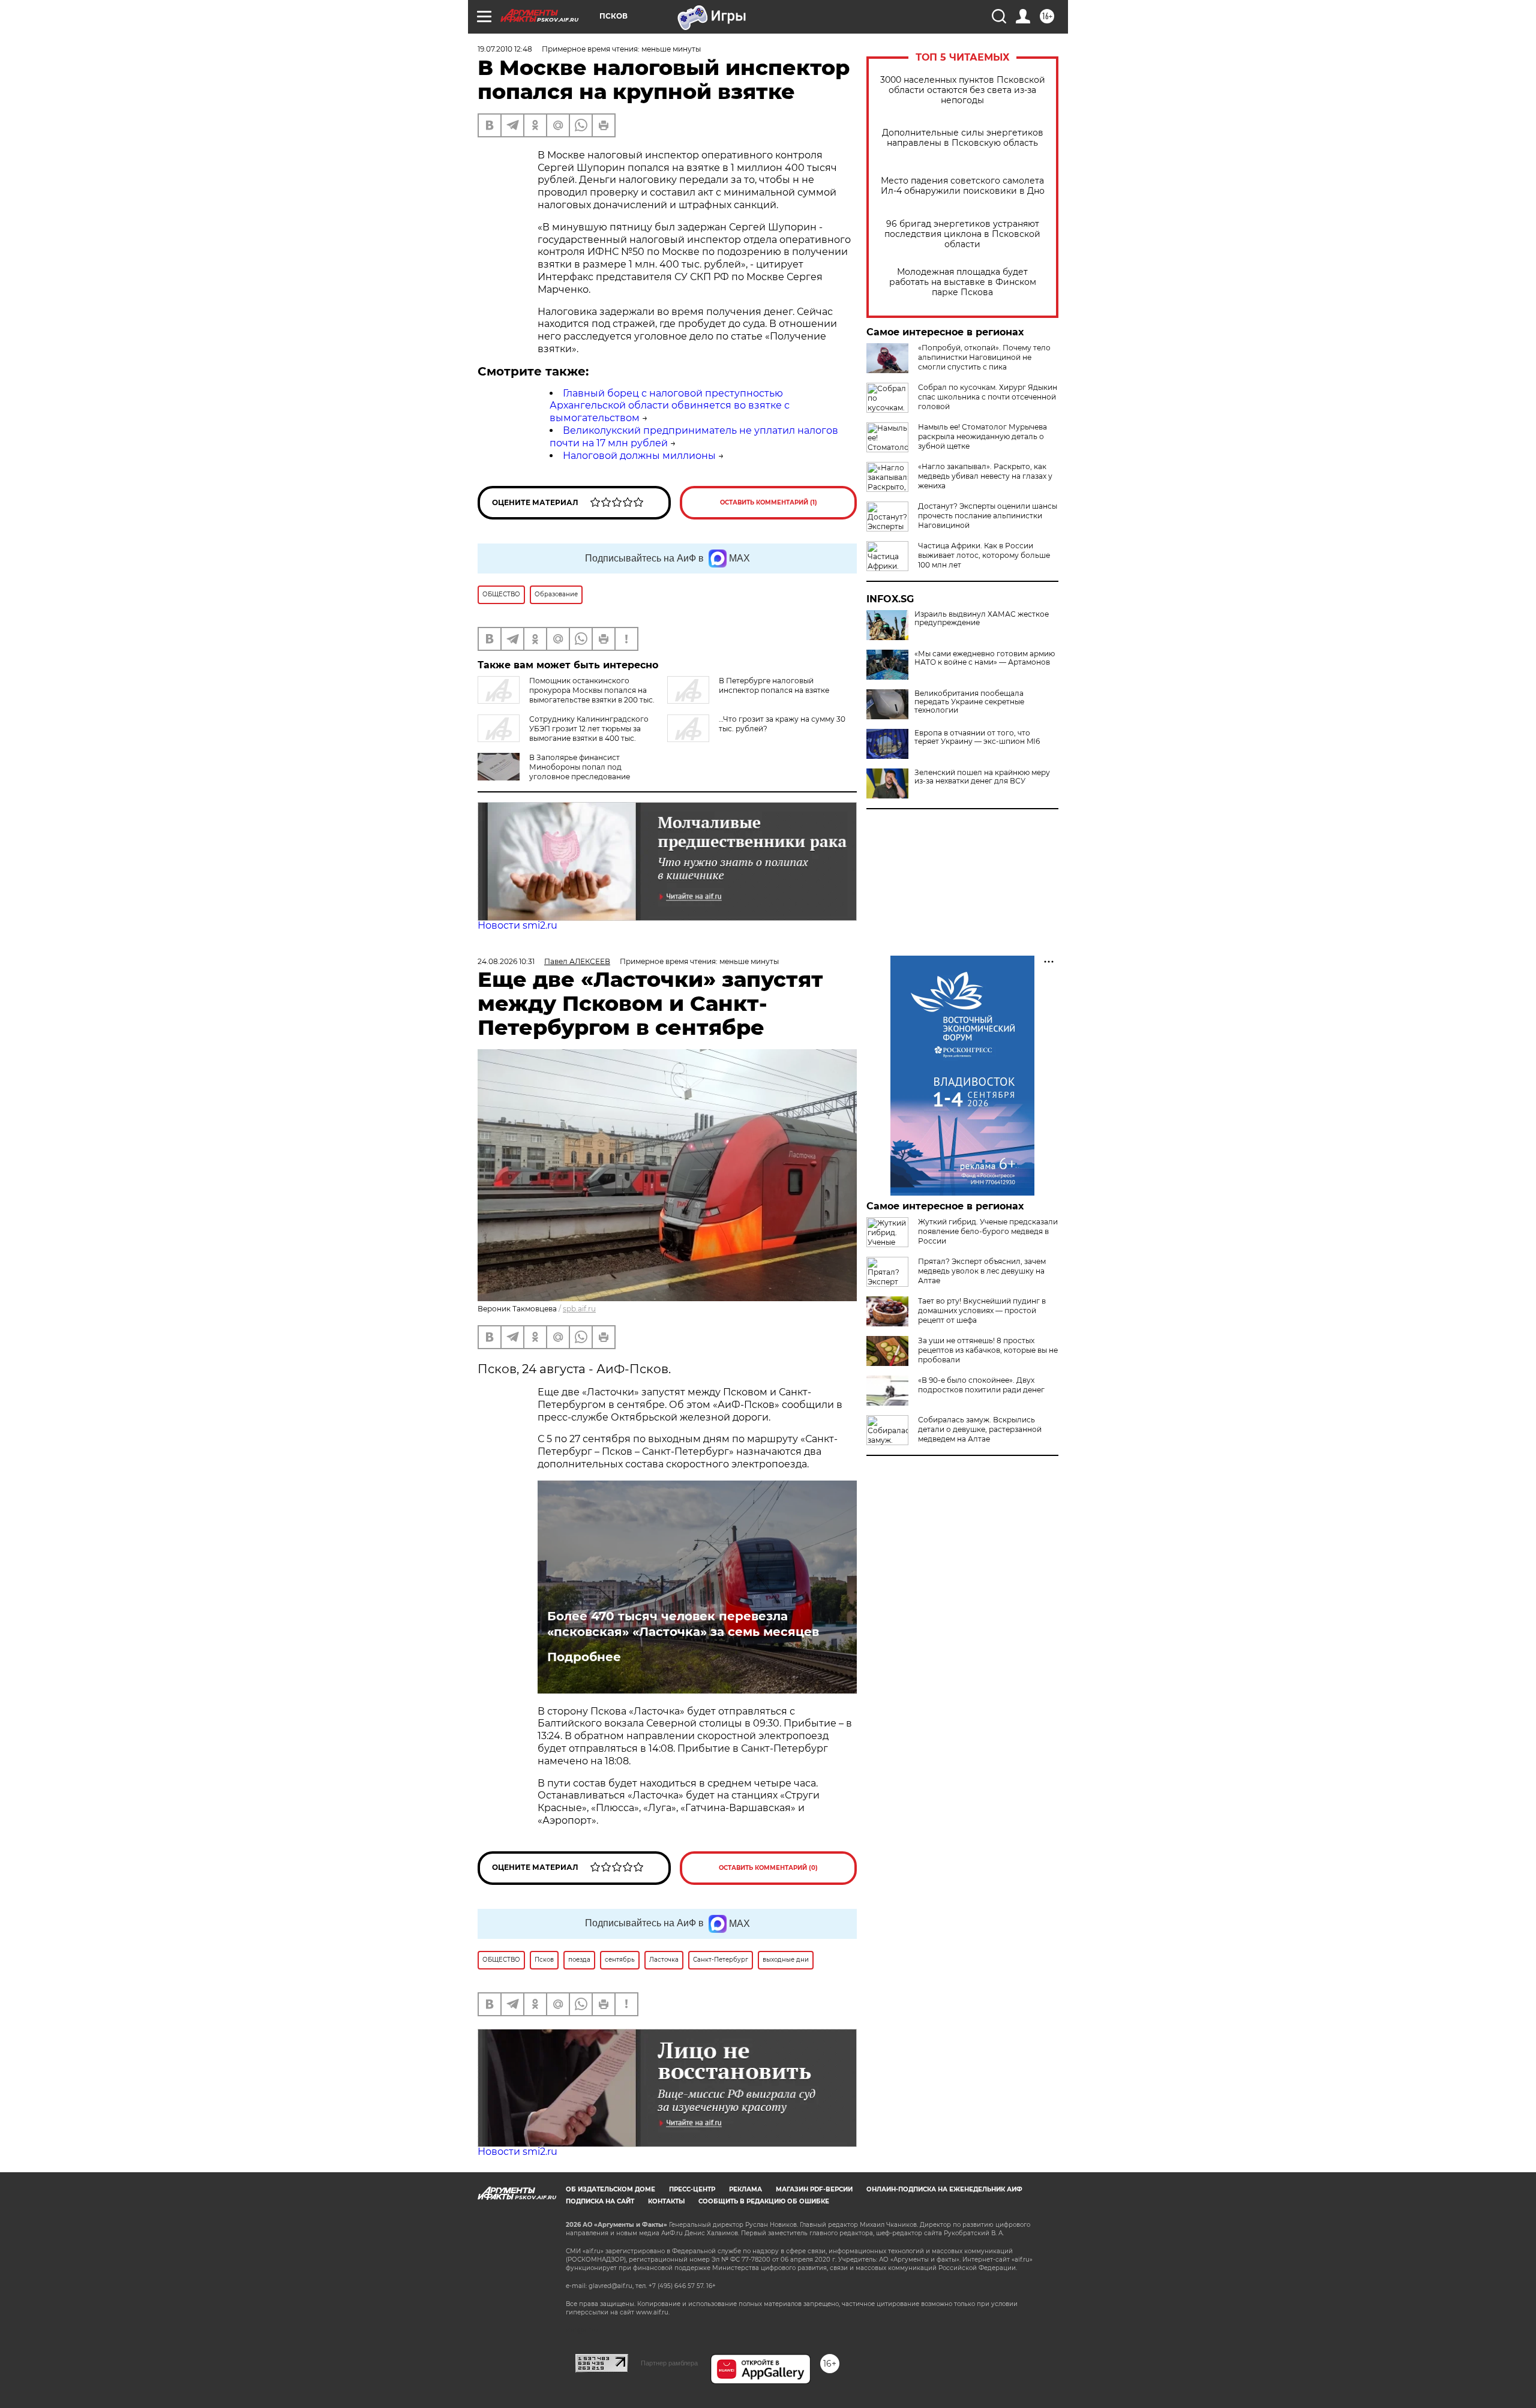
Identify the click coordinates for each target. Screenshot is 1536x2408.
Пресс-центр (692, 2189)
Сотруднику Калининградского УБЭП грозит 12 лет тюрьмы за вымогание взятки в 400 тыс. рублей (563, 733)
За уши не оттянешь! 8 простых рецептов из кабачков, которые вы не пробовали (988, 1350)
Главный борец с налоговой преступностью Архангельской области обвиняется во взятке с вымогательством (670, 406)
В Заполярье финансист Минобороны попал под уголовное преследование (580, 767)
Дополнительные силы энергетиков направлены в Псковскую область (963, 138)
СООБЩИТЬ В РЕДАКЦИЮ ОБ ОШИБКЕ (764, 2201)
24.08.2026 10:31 (506, 961)
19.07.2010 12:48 (505, 49)
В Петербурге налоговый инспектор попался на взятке (774, 685)
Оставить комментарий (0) (768, 1868)
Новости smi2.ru (517, 925)
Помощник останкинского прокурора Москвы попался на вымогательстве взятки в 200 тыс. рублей (566, 695)
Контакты (666, 2201)
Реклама (745, 2189)
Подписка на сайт (600, 2201)
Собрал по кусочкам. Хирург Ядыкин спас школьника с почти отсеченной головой (988, 397)
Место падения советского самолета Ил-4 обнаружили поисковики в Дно (963, 186)
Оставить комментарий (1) (769, 502)
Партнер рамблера (669, 2363)
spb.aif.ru (579, 1309)
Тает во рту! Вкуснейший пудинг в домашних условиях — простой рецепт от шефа (982, 1310)
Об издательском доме (610, 2189)
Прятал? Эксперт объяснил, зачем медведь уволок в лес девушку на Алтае (982, 1271)
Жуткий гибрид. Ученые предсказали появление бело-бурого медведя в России (988, 1231)
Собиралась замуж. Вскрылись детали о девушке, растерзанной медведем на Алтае (980, 1429)
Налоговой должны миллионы (639, 456)
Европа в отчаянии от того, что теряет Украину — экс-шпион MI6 (977, 737)
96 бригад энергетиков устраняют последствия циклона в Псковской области (962, 234)
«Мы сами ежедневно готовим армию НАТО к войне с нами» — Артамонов (985, 658)
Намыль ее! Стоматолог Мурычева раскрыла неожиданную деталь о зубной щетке (982, 436)
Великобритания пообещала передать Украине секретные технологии (969, 702)
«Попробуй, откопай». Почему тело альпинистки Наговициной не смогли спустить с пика (984, 357)
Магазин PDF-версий (814, 2189)
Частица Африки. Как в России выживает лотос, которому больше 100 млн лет (984, 555)
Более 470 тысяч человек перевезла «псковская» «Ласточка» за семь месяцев (683, 1624)
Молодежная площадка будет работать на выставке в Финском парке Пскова (963, 282)
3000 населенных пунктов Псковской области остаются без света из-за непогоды (963, 90)
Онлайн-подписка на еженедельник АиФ (944, 2189)
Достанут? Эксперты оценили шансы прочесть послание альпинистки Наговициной (988, 516)
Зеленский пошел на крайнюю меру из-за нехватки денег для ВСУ (982, 777)
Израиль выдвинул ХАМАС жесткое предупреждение (982, 618)
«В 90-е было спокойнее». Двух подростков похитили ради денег (981, 1385)
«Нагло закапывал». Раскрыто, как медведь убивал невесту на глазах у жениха (985, 476)
